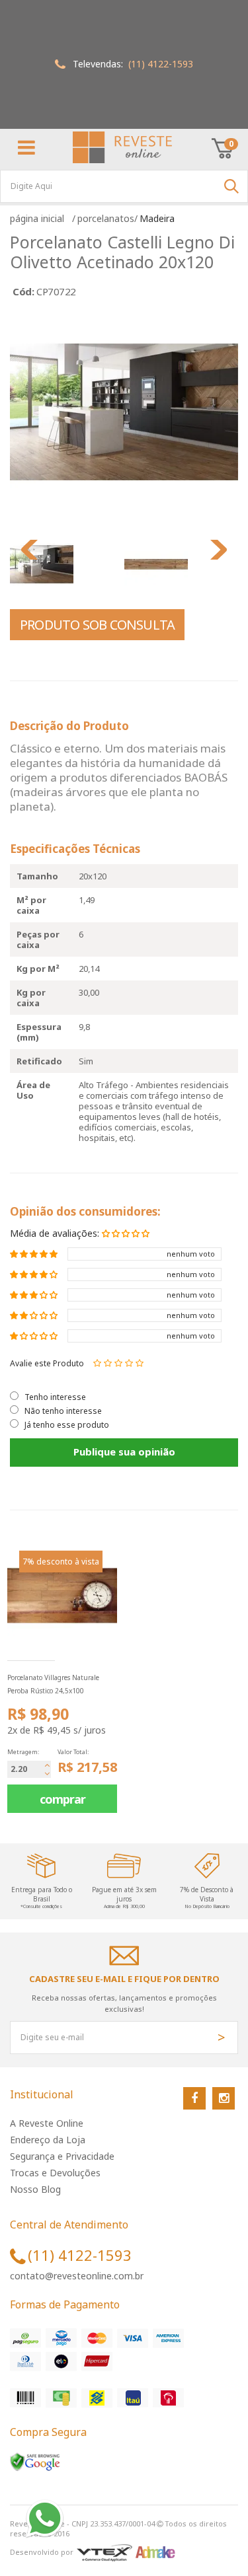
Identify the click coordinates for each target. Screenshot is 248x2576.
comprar (62, 1799)
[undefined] (124, 412)
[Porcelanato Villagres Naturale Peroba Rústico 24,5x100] (62, 1596)
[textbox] (124, 186)
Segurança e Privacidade (62, 2156)
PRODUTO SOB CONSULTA (97, 625)
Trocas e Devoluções (55, 2173)
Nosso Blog (35, 2189)
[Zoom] (65, 564)
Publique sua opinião (124, 1452)
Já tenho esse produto (67, 1425)
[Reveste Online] (122, 147)
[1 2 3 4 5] (118, 1363)
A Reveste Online (47, 2123)
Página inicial (40, 218)
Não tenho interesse (63, 1411)
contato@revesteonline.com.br (77, 2276)
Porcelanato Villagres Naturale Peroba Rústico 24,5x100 (53, 1684)
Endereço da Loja (48, 2140)
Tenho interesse (55, 1397)
